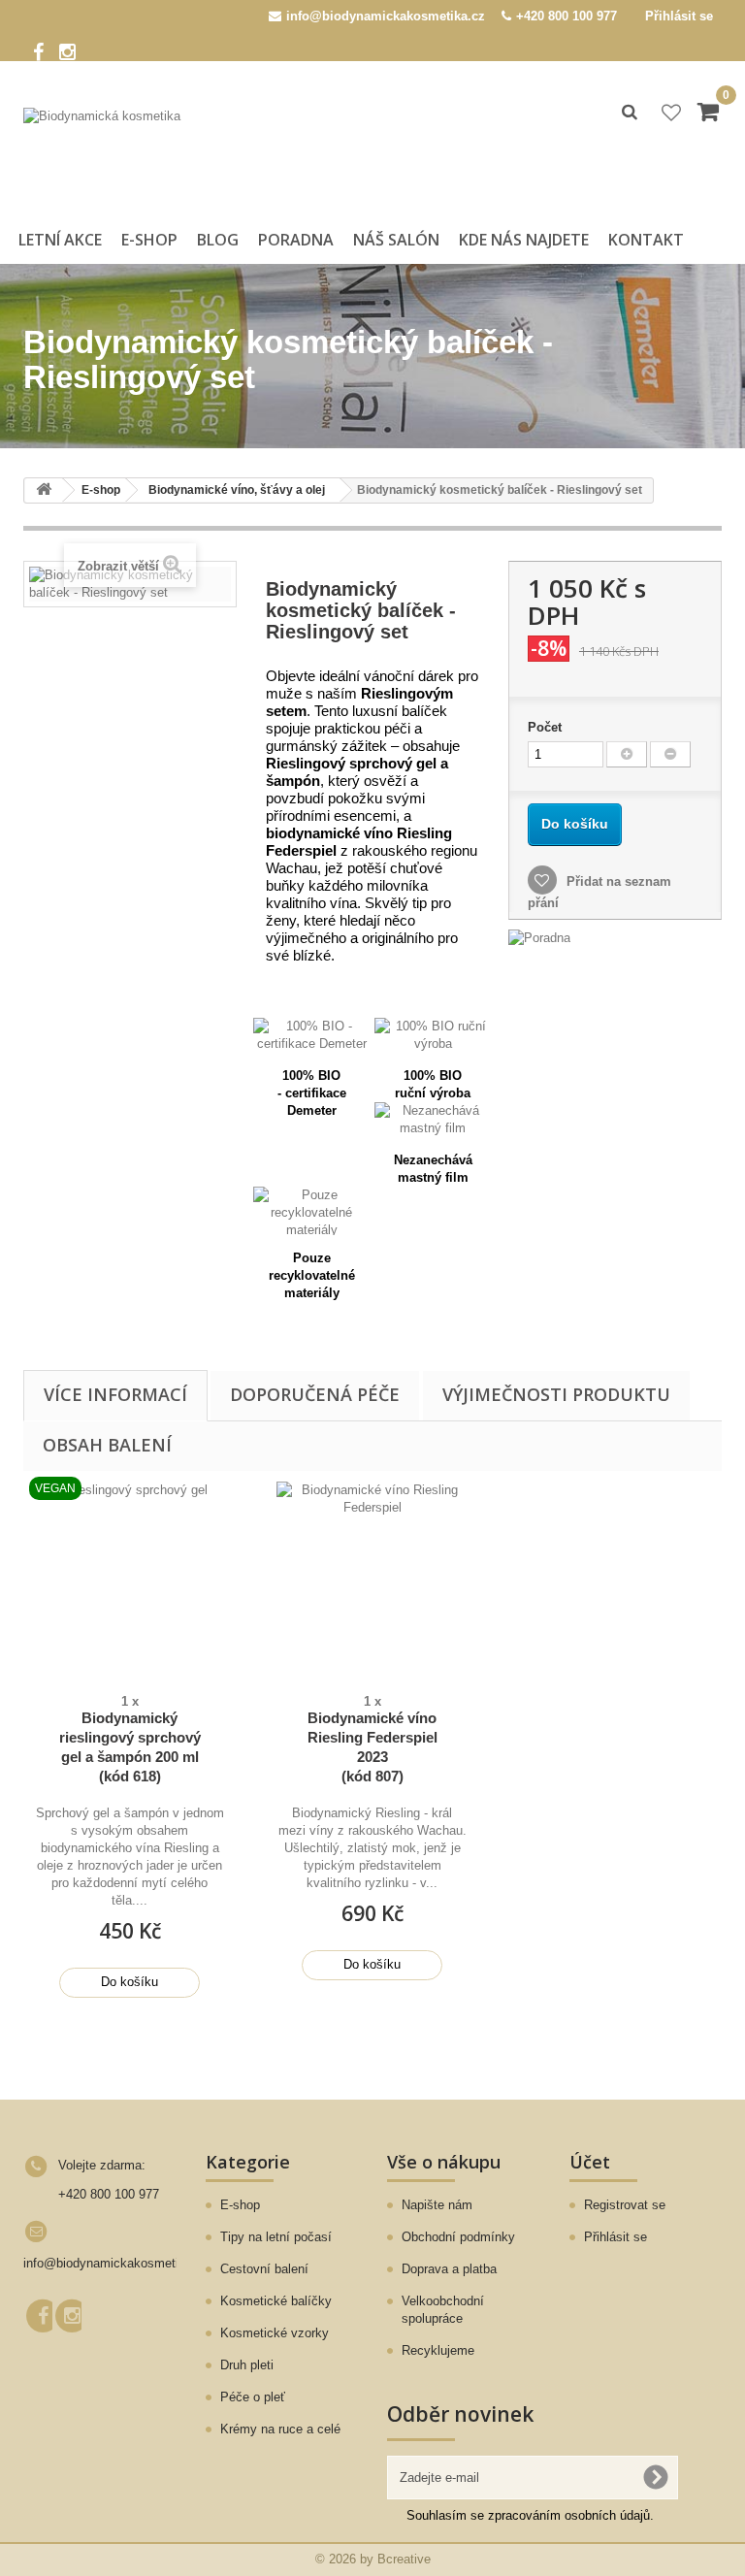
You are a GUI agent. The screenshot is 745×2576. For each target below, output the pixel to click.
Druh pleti (247, 2365)
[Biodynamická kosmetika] (130, 154)
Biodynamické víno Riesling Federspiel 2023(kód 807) (372, 1747)
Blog (218, 240)
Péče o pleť (253, 2397)
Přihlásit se (679, 16)
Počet (545, 727)
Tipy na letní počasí (276, 2237)
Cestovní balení (264, 2269)
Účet (590, 2162)
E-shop (149, 240)
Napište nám (437, 2205)
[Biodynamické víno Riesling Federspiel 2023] (372, 1578)
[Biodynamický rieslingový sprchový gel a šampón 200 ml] (130, 1578)
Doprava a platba (449, 2269)
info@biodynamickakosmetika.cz (116, 2263)
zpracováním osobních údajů (569, 2515)
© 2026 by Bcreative (373, 2559)
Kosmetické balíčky (276, 2301)
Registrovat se (625, 2205)
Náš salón (396, 240)
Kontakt (646, 240)
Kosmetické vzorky (275, 2333)
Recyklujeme (438, 2350)
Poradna (296, 240)
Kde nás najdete (524, 240)
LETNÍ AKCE (60, 240)
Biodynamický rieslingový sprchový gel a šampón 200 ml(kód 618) (130, 1747)
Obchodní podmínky (458, 2237)
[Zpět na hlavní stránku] (44, 490)
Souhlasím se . (530, 2515)
